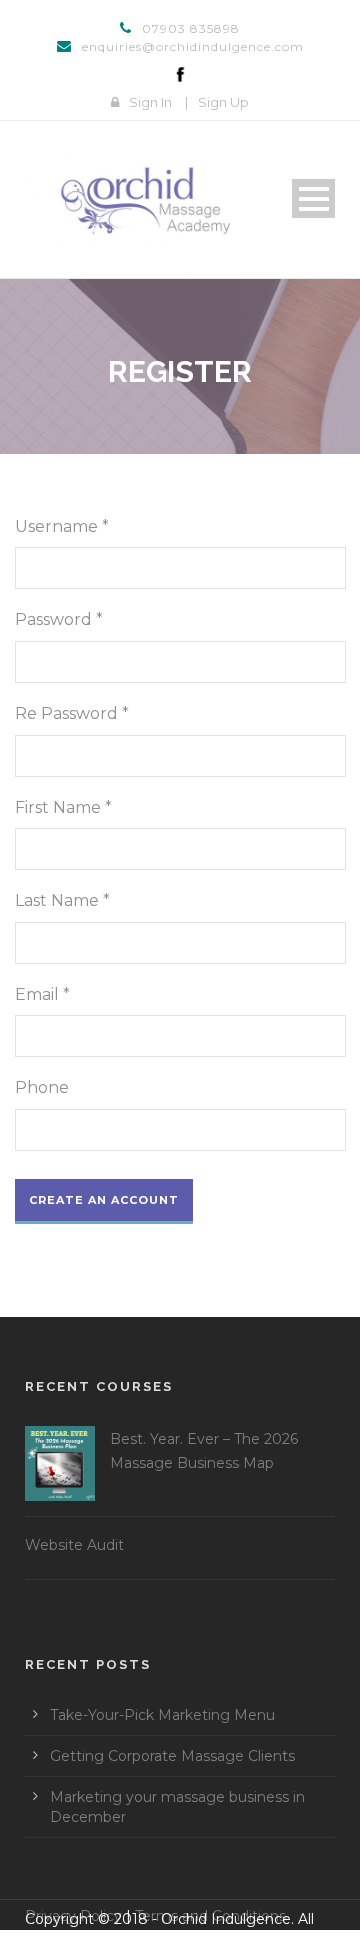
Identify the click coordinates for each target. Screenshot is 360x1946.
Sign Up (223, 102)
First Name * (63, 807)
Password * (59, 619)
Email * (42, 994)
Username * (62, 526)
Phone (42, 1087)
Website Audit (74, 1545)
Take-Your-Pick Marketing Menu (162, 1715)
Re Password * (72, 713)
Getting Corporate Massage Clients (172, 1756)
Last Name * (62, 900)
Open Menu (313, 198)
